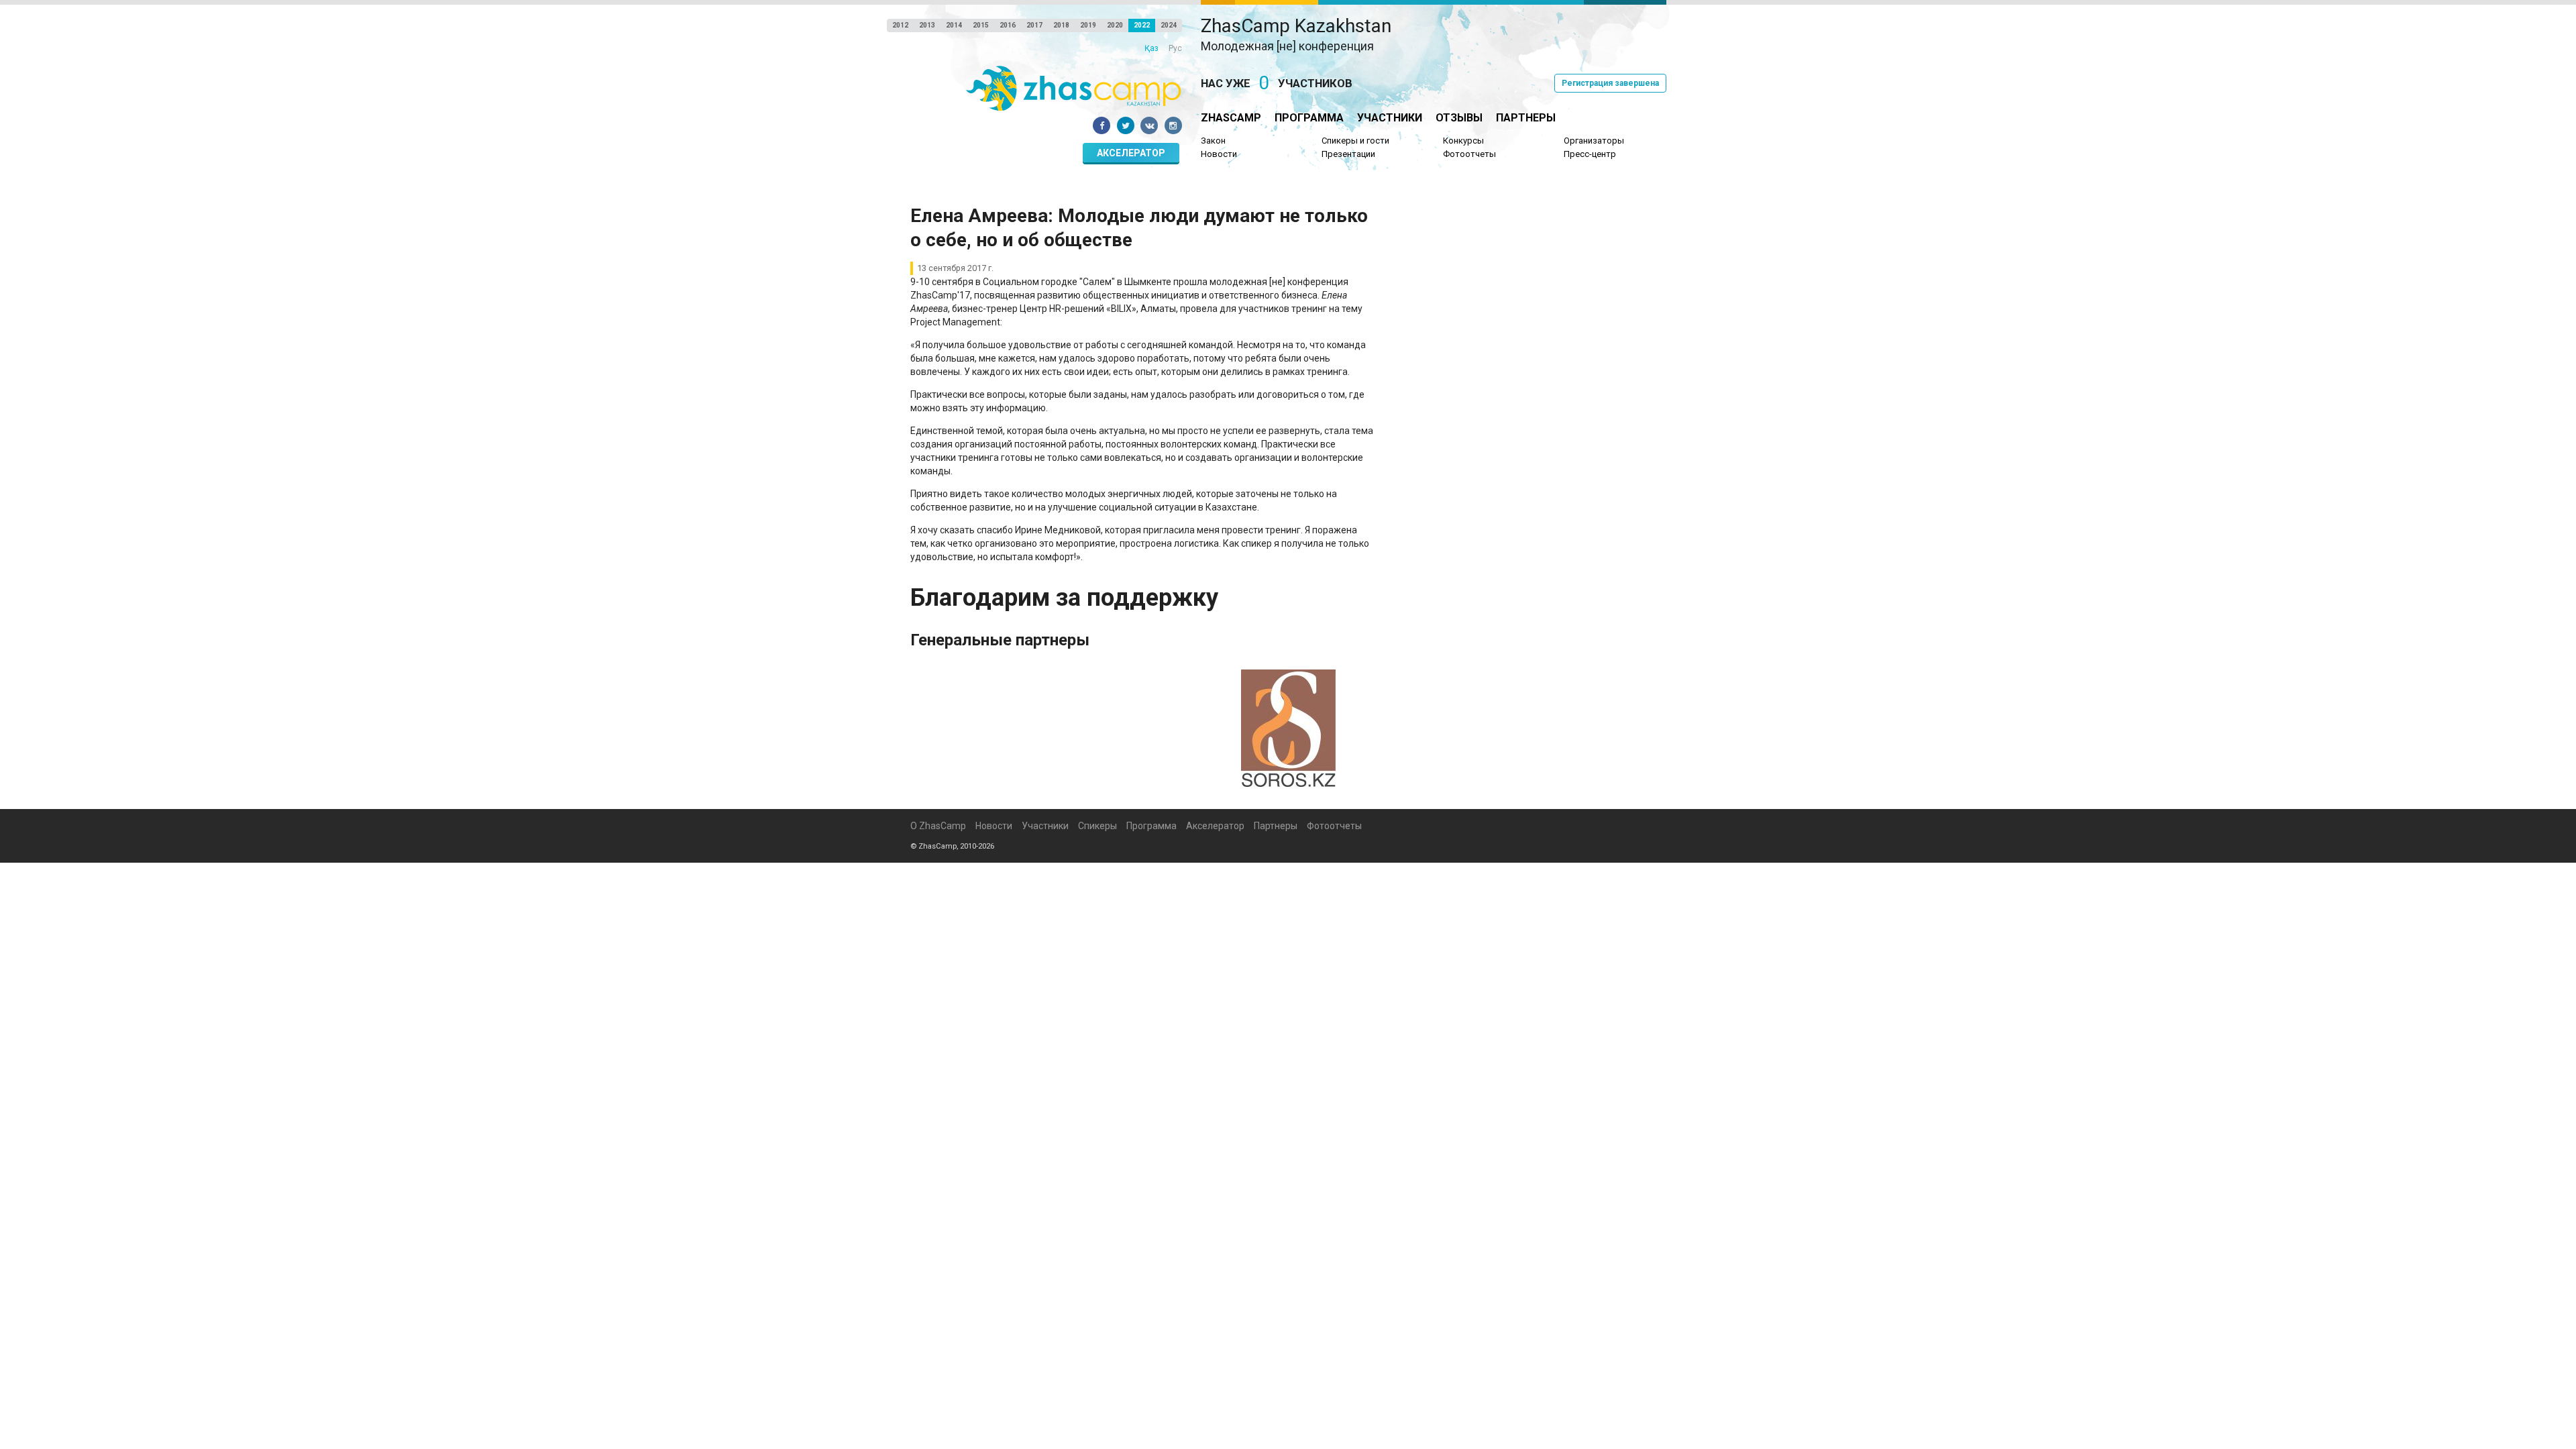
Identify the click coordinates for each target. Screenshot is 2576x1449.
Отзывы (1459, 118)
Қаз (1151, 48)
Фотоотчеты (1469, 154)
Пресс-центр (1590, 154)
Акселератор (1131, 153)
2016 (1008, 25)
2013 (927, 25)
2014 (954, 25)
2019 (1088, 25)
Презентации (1348, 154)
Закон (1213, 141)
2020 (1115, 25)
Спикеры (1097, 826)
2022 (1142, 25)
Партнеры (1526, 118)
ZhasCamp (1231, 118)
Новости (1219, 154)
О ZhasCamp (938, 826)
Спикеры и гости (1355, 141)
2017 (1034, 25)
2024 (1169, 25)
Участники (1390, 118)
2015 (981, 25)
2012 (900, 25)
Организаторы (1594, 141)
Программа (1309, 118)
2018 (1061, 25)
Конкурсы (1463, 141)
